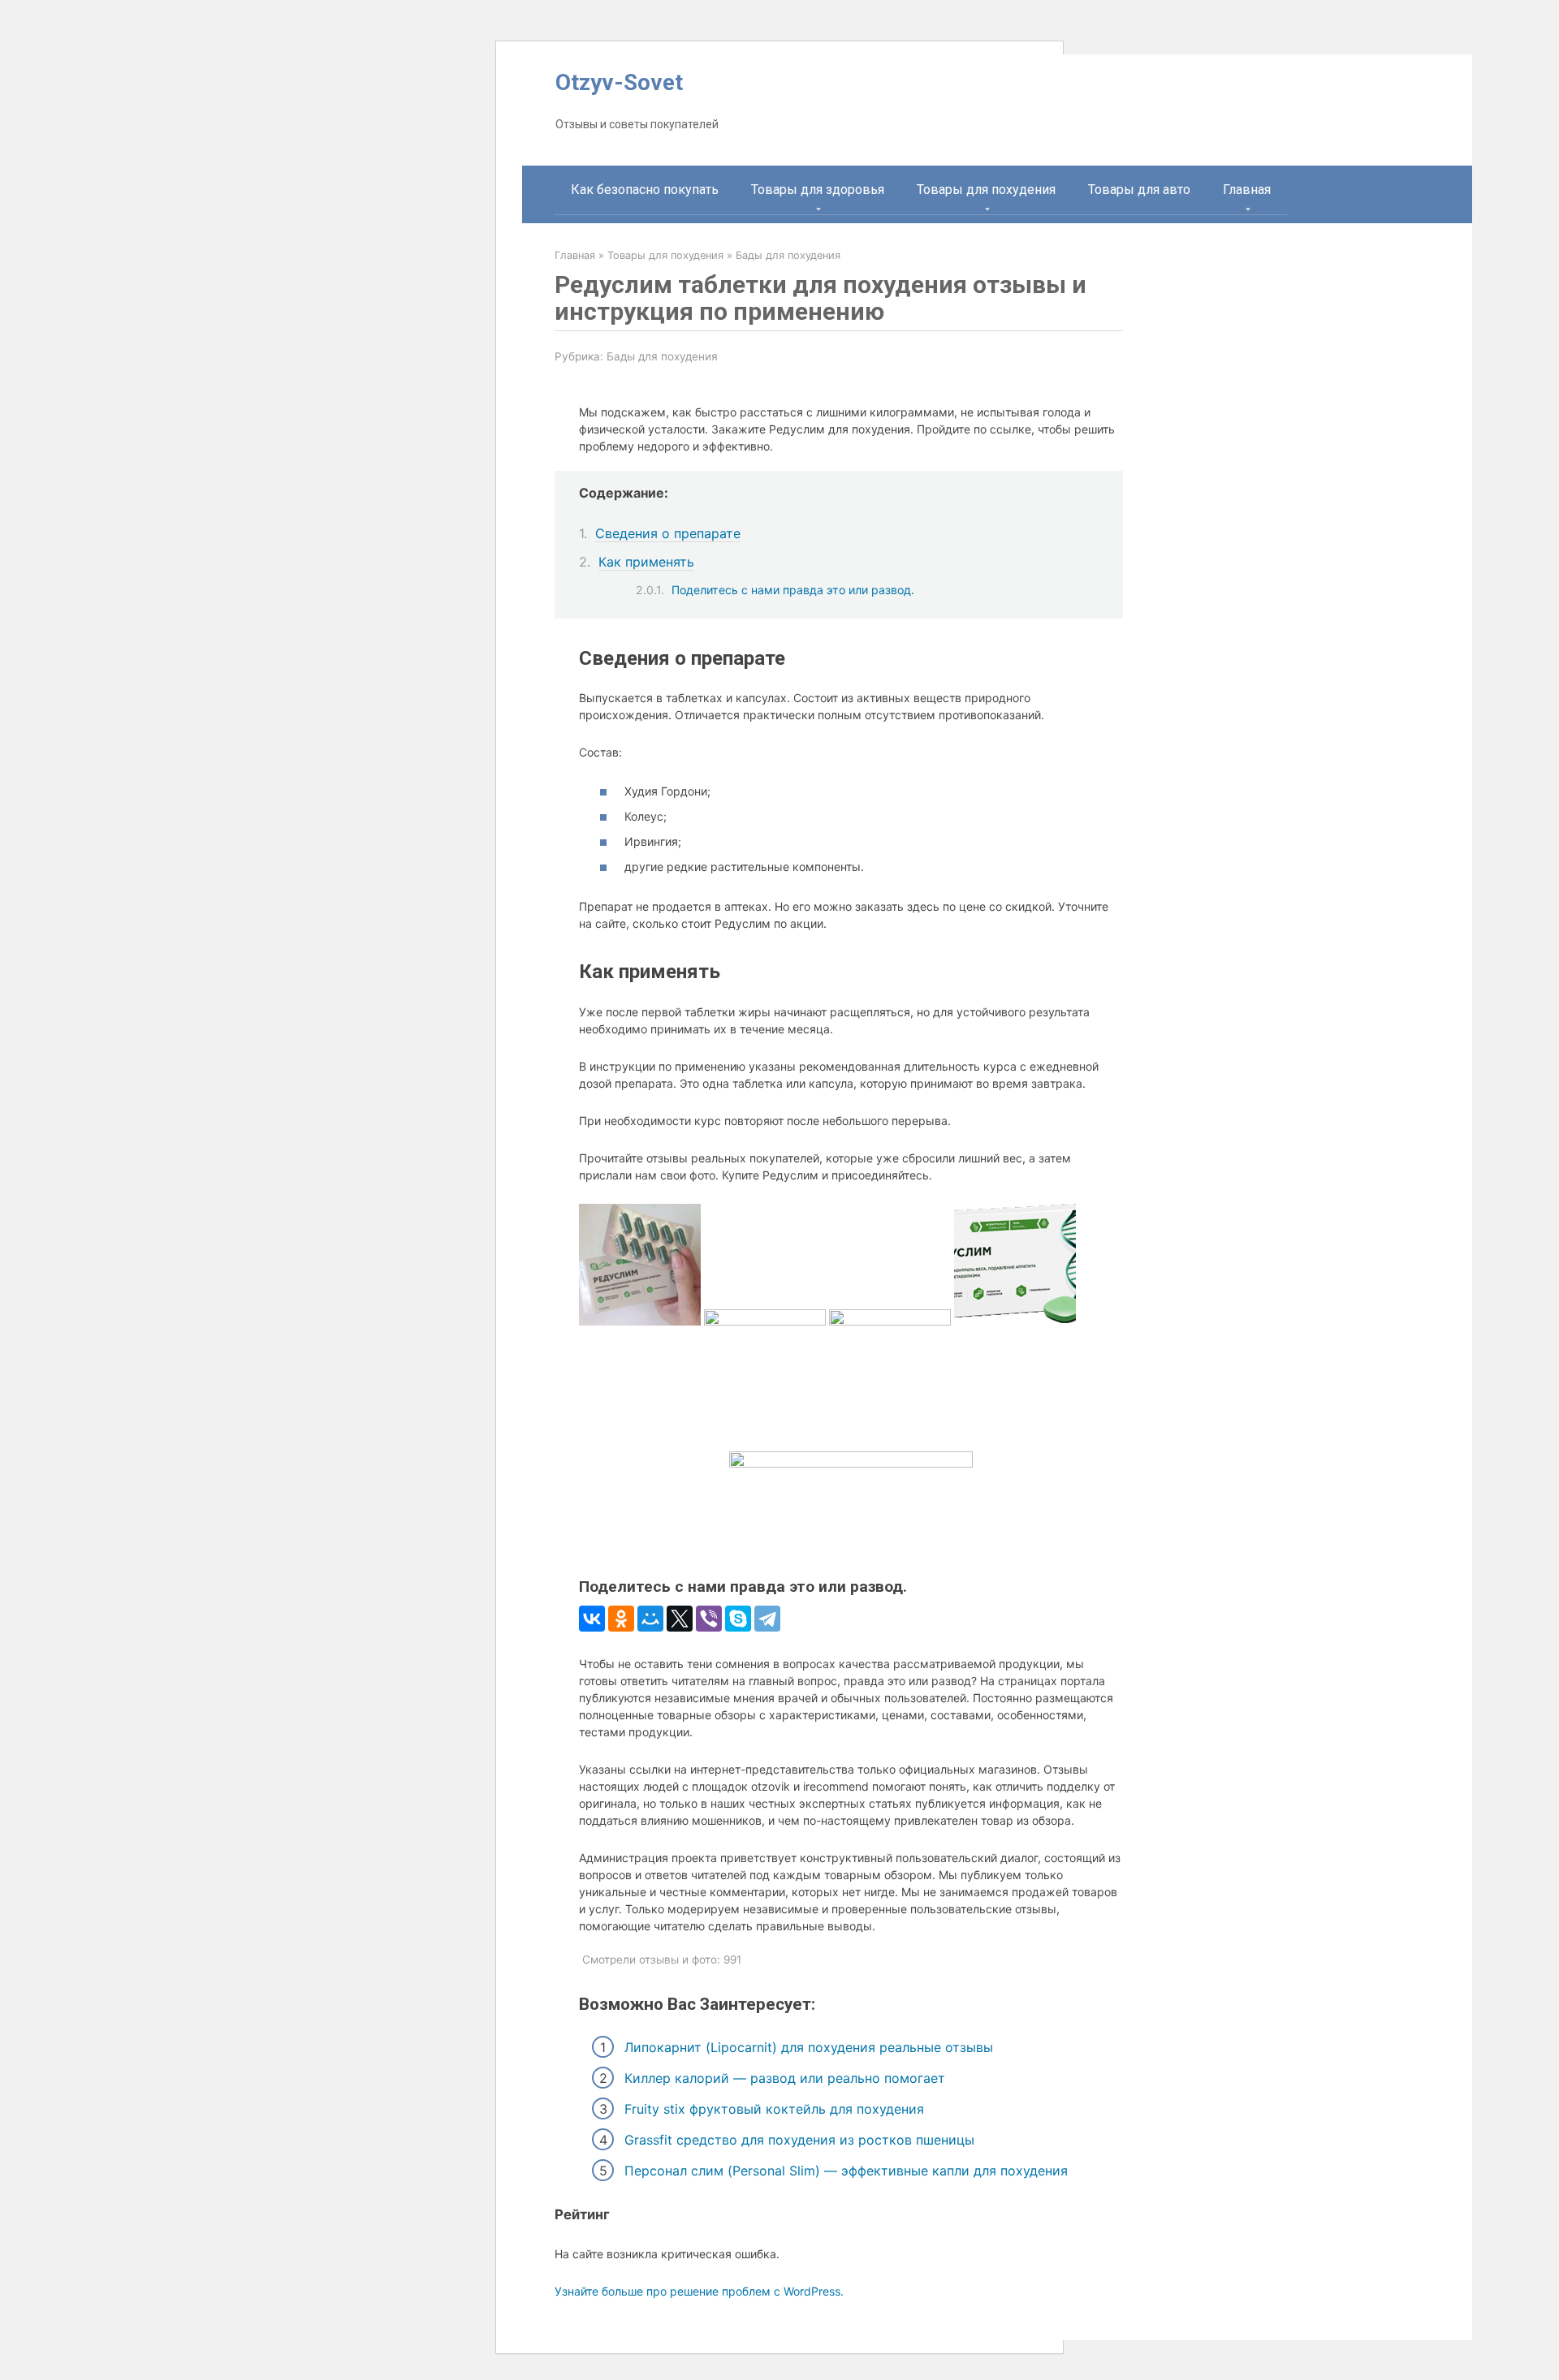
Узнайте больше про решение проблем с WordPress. (699, 2291)
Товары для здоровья (818, 190)
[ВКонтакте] (592, 1619)
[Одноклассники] (621, 1619)
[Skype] (738, 1619)
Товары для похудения (986, 190)
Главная (1247, 190)
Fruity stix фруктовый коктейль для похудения (774, 2109)
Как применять (646, 562)
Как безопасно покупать (645, 190)
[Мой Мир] (650, 1619)
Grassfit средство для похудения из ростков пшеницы (799, 2140)
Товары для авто (1139, 190)
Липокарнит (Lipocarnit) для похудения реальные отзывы (809, 2047)
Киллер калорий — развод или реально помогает (785, 2078)
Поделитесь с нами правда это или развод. (793, 590)
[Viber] (709, 1619)
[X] (680, 1619)
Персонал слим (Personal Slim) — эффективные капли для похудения (846, 2171)
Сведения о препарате (668, 533)
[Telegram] (767, 1619)
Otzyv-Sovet (619, 82)
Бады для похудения (662, 356)
